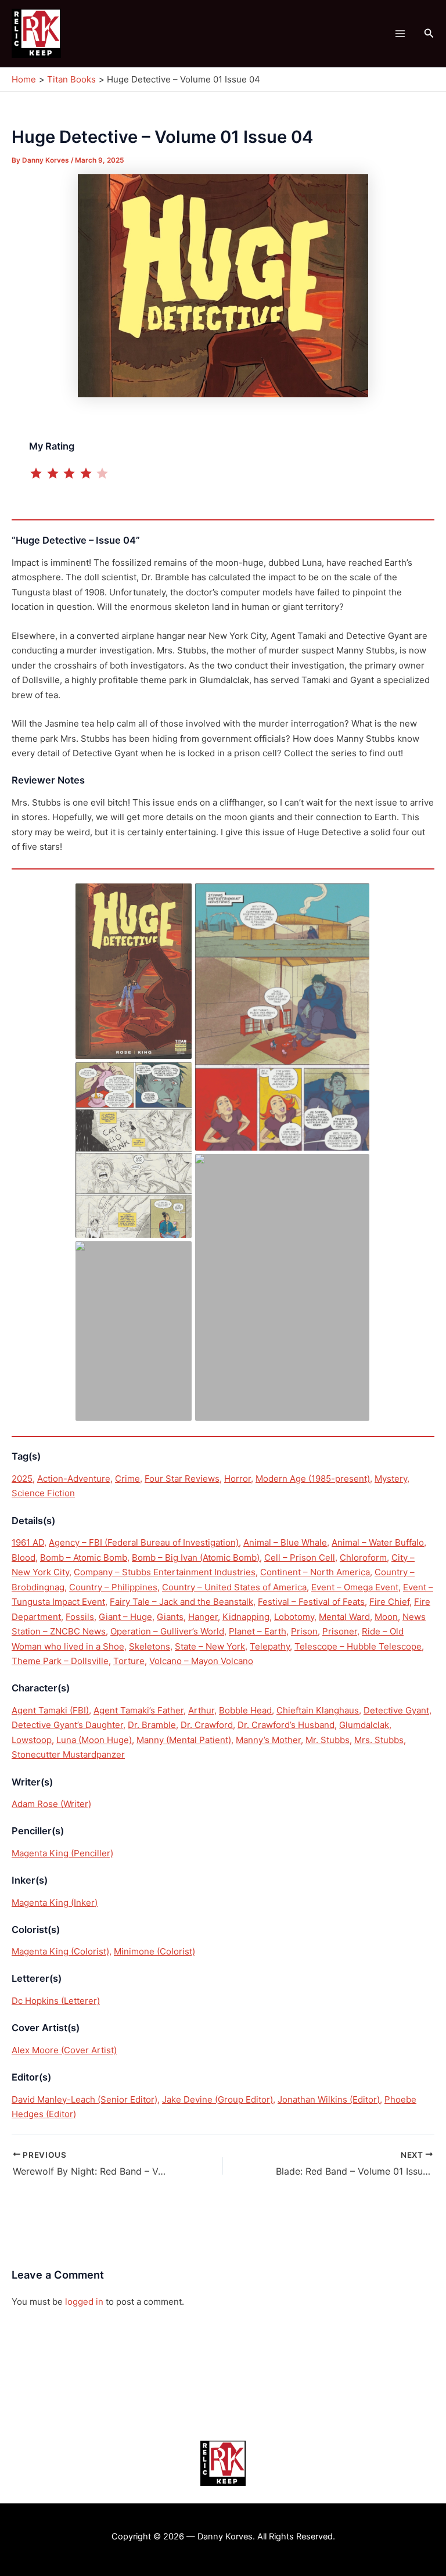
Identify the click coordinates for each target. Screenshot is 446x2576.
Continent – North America (315, 1572)
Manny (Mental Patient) (184, 1740)
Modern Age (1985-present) (313, 1479)
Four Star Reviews (182, 1479)
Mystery (391, 1479)
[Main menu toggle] (400, 33)
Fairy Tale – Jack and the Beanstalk (181, 1602)
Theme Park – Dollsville (60, 1661)
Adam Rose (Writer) (51, 1804)
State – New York (210, 1646)
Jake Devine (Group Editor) (217, 2099)
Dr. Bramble (152, 1725)
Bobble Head (245, 1710)
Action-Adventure (74, 1479)
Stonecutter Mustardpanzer (68, 1754)
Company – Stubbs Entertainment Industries (165, 1572)
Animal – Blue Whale (285, 1542)
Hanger (203, 1617)
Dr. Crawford (207, 1725)
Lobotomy (294, 1617)
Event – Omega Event (355, 1587)
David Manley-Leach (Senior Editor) (84, 2099)
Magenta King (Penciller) (62, 1853)
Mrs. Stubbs (379, 1740)
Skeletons (150, 1646)
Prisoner (340, 1631)
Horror (238, 1479)
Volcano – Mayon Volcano (201, 1661)
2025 (22, 1479)
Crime (127, 1479)
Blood (24, 1558)
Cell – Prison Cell (300, 1558)
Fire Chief (389, 1602)
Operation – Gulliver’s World (167, 1631)
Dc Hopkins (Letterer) (56, 2001)
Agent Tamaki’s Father (139, 1710)
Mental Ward (344, 1617)
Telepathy (270, 1646)
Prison (304, 1631)
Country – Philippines (113, 1587)
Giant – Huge (125, 1617)
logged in (84, 2302)
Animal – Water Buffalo (378, 1542)
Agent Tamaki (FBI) (50, 1710)
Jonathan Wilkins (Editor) (329, 2099)
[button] (429, 33)
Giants (170, 1617)
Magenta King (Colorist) (60, 1951)
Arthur (201, 1710)
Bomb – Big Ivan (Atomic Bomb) (196, 1558)
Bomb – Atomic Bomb (84, 1558)
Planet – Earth (258, 1631)
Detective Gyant (396, 1710)
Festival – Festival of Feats (311, 1602)
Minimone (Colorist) (154, 1951)
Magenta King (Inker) (55, 1903)
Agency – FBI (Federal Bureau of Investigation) (144, 1542)
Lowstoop (32, 1740)
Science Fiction (43, 1493)
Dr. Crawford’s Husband (286, 1725)
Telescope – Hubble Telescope (358, 1646)
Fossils (80, 1617)
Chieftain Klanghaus (318, 1710)
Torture (129, 1661)
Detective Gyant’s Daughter (67, 1725)
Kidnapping (246, 1617)
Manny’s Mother (268, 1740)
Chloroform (363, 1558)
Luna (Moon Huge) (94, 1740)
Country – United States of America (234, 1587)
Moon (386, 1617)
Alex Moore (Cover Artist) (64, 2050)
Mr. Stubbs (328, 1740)
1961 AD (28, 1542)
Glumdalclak (364, 1725)
